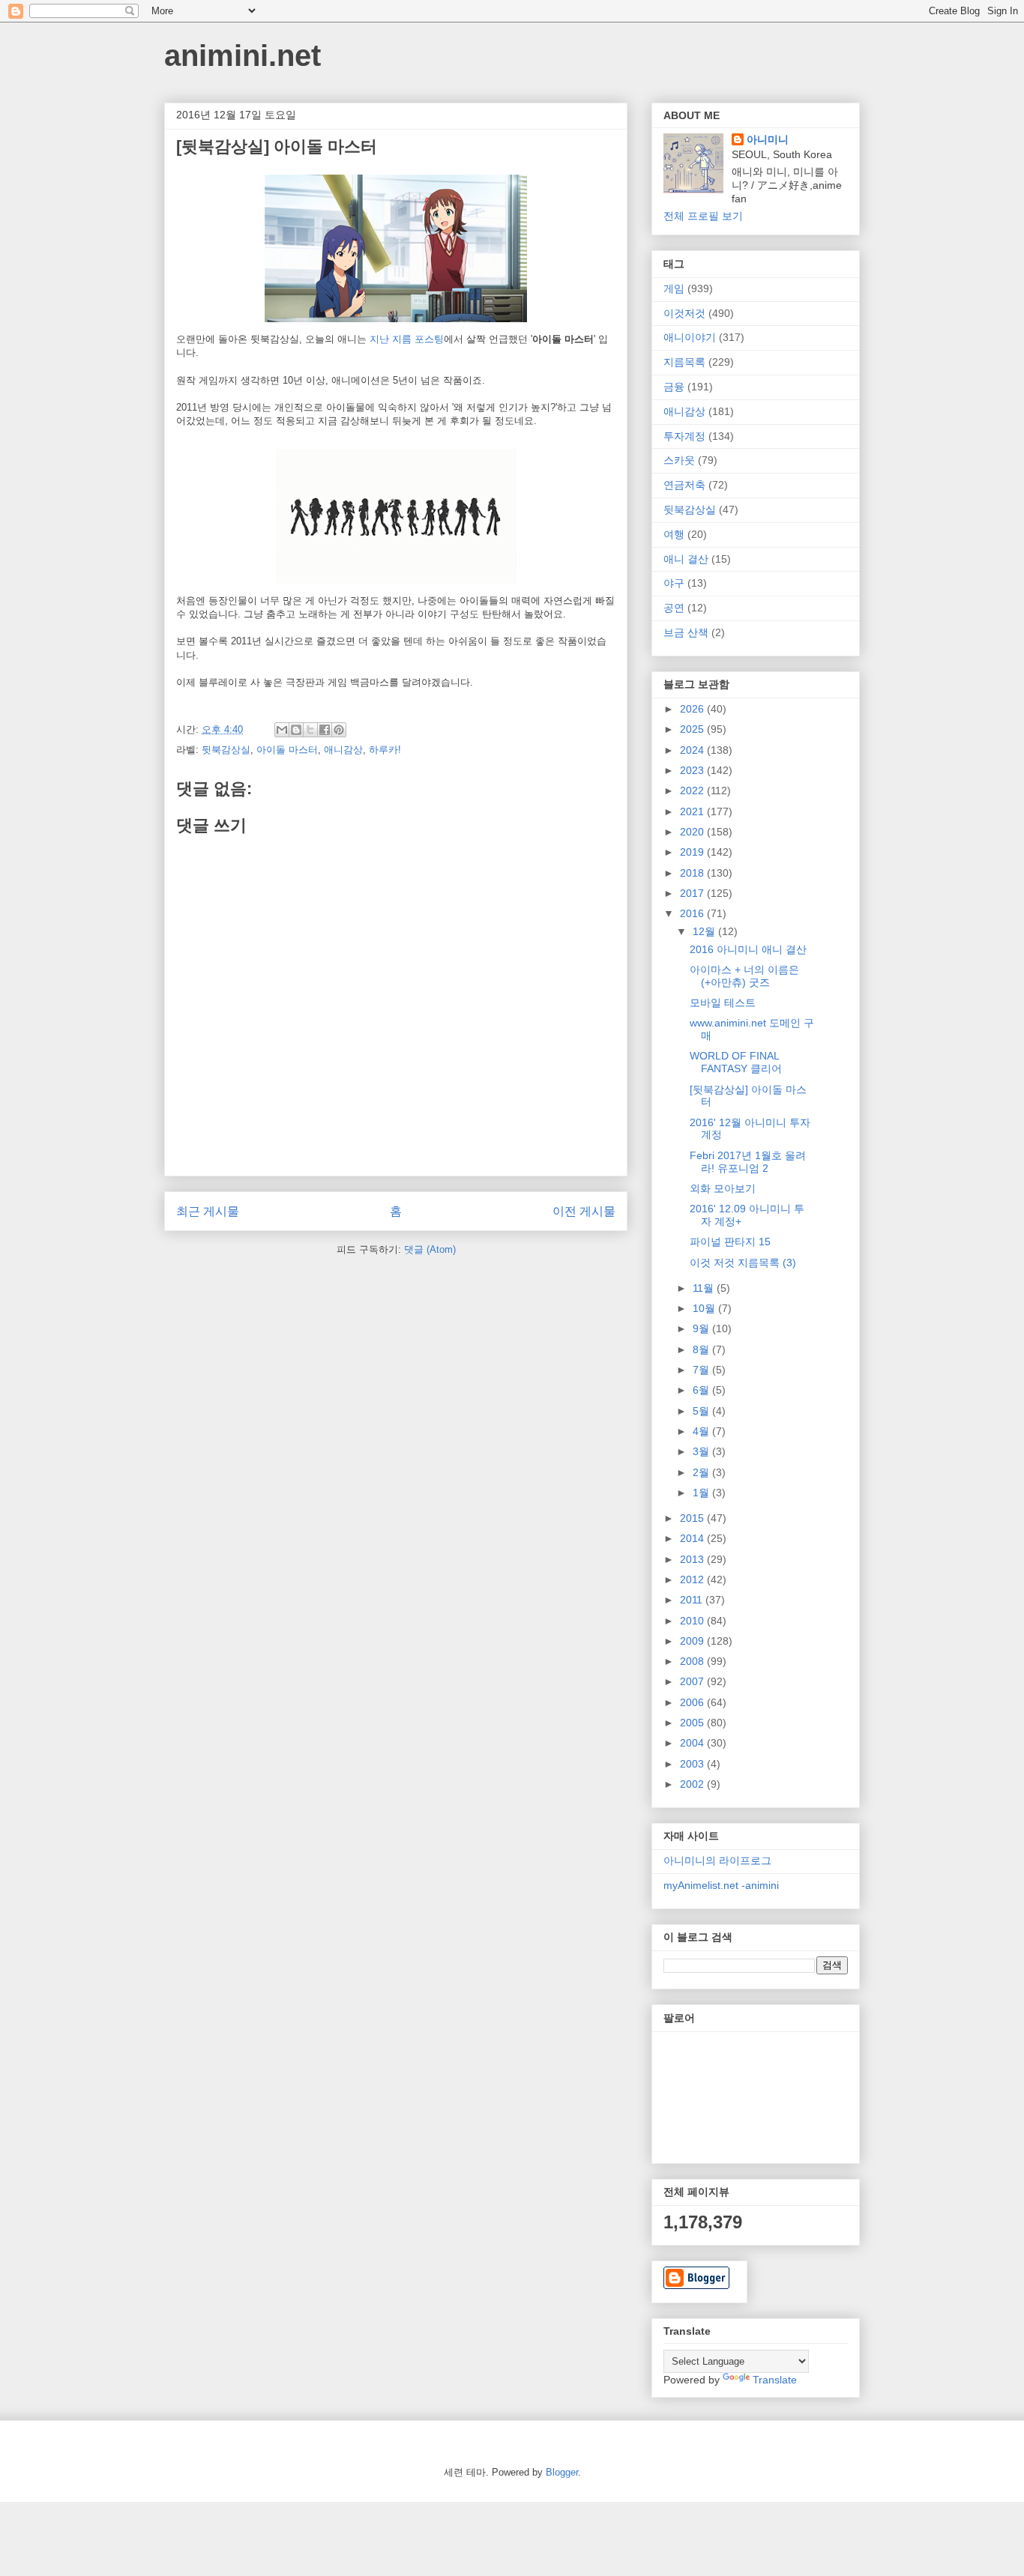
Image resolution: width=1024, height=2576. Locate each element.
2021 (693, 811)
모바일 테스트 (723, 1003)
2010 (693, 1621)
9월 (702, 1328)
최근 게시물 (208, 1211)
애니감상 (343, 750)
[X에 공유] (310, 730)
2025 (693, 729)
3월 (702, 1451)
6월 (702, 1390)
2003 (693, 1764)
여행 (674, 534)
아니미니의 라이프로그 (717, 1860)
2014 (693, 1538)
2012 (693, 1579)
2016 (693, 913)
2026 (693, 709)
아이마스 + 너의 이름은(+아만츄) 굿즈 (744, 976)
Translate (775, 2380)
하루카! (385, 750)
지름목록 (684, 362)
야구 (674, 583)
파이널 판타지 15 (730, 1242)
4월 (702, 1431)
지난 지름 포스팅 (407, 339)
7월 (702, 1370)
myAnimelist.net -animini (721, 1885)
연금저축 (684, 485)
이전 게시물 (584, 1211)
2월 (702, 1472)
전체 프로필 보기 (703, 216)
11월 (705, 1288)
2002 (693, 1784)
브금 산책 (686, 632)
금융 (674, 387)
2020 (693, 832)
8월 (702, 1349)
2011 (693, 1600)
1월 (702, 1493)
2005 (693, 1723)
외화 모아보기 (723, 1188)
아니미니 (768, 139)
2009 (693, 1641)
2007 (693, 1681)
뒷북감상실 (226, 750)
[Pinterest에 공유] (339, 730)
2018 (693, 873)
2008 (693, 1661)
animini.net (243, 55)
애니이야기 (690, 337)
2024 (693, 750)
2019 (693, 852)
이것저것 (684, 313)
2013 (693, 1559)
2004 (693, 1743)
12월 (705, 931)
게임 (674, 288)
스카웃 (679, 460)
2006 (693, 1702)
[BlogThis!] (296, 730)
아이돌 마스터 (287, 750)
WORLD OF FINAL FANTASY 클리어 (736, 1062)
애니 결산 (686, 559)
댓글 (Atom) (430, 1249)
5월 (702, 1411)
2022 (693, 790)
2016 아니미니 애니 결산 (748, 949)
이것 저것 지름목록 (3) (743, 1263)
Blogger (562, 2472)
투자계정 (684, 436)
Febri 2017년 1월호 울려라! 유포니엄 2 (748, 1162)
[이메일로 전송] (282, 730)
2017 (693, 893)
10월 (705, 1308)
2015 (693, 1518)
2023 (693, 770)
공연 (674, 608)
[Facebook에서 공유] (325, 730)
